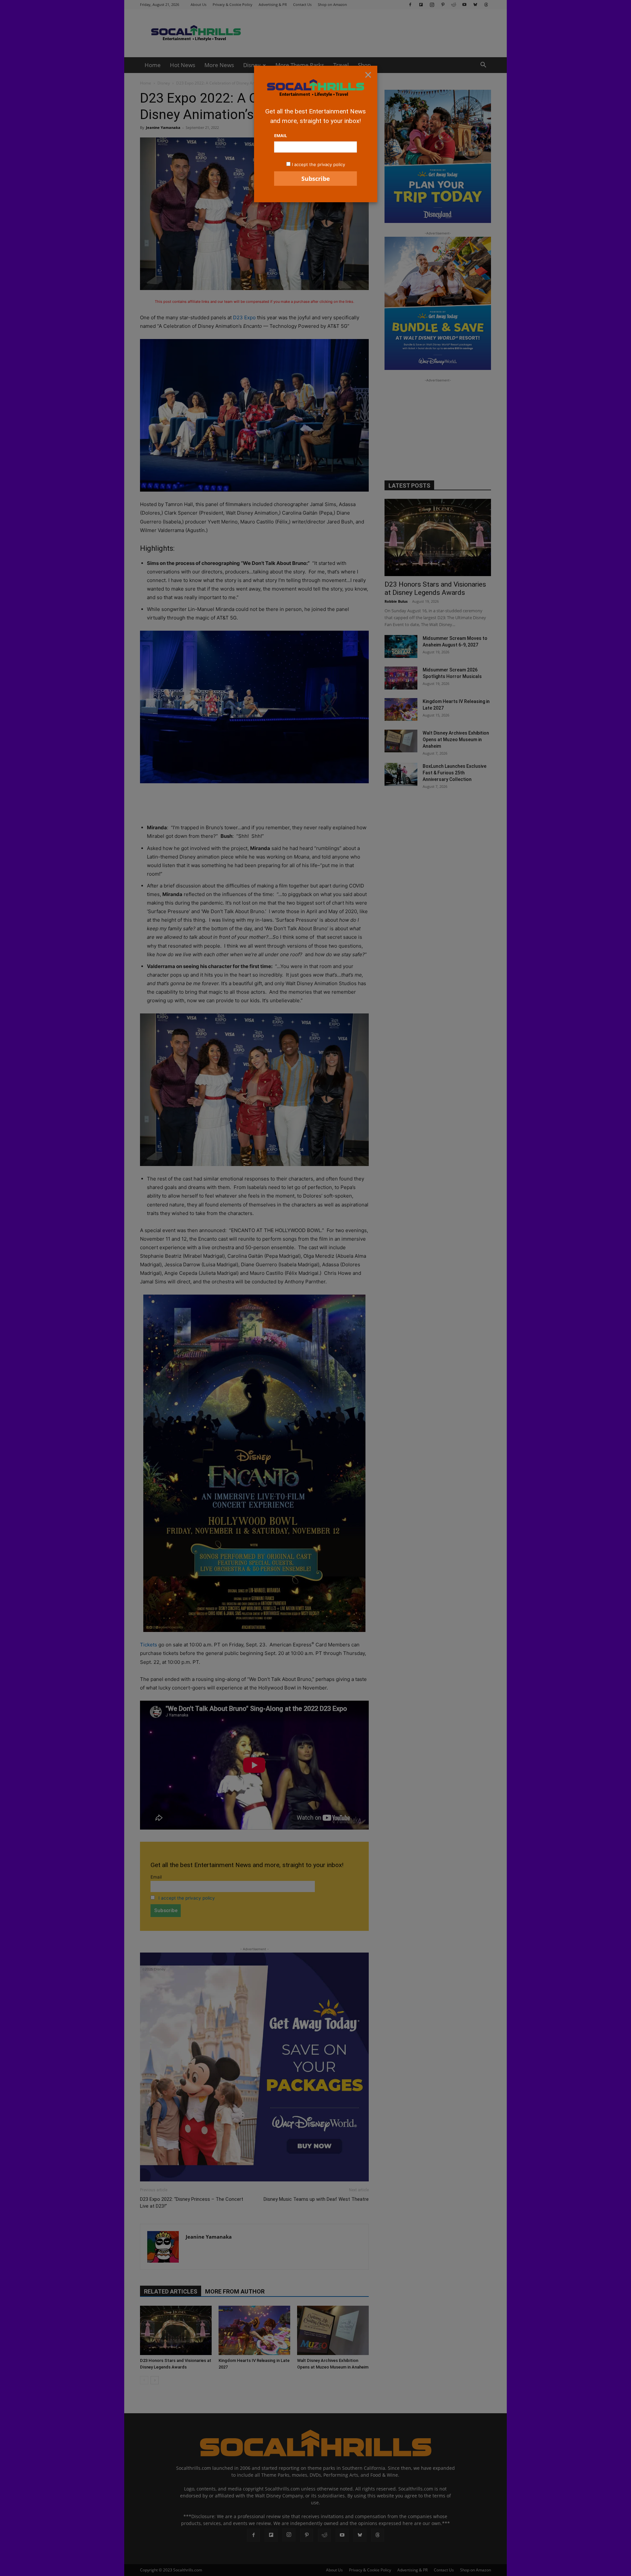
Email (280, 135)
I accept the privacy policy (318, 164)
